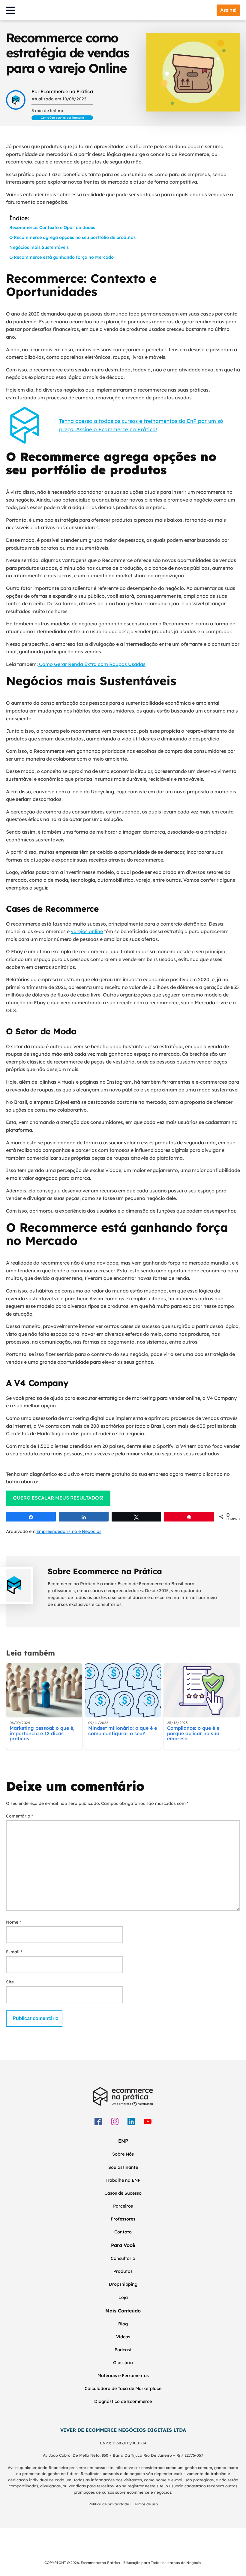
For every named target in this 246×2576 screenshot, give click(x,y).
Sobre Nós (123, 2154)
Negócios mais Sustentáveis (39, 247)
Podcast (123, 2350)
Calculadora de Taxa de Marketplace (123, 2388)
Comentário (19, 1816)
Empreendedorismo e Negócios (69, 1531)
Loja (123, 2297)
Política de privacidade (109, 2504)
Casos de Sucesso (123, 2193)
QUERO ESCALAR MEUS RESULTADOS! (58, 1498)
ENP (123, 2141)
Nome (13, 1922)
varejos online (87, 931)
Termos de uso (145, 2504)
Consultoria (123, 2258)
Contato (123, 2232)
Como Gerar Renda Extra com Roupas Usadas (92, 664)
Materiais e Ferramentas (123, 2376)
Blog (123, 2324)
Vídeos (123, 2337)
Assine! (228, 10)
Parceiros (123, 2206)
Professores (123, 2219)
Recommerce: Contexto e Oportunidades (52, 227)
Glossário (123, 2363)
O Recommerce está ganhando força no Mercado (61, 257)
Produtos (123, 2271)
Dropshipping (123, 2284)
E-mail (14, 1952)
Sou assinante (123, 2167)
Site (10, 1982)
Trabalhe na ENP (123, 2180)
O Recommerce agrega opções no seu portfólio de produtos (72, 237)
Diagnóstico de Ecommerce (123, 2401)
